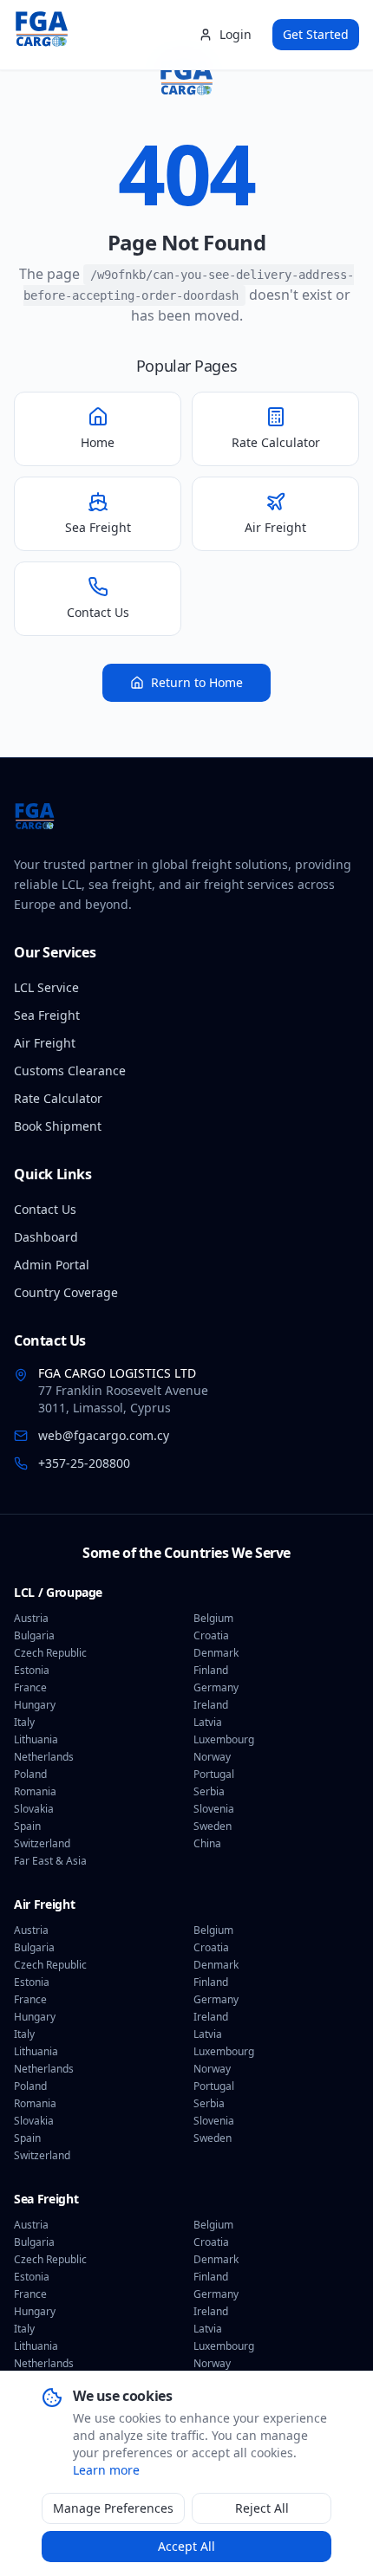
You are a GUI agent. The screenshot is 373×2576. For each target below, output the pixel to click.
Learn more (106, 2470)
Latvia (208, 1723)
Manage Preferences (113, 2508)
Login (236, 34)
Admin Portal (52, 1265)
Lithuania (36, 1740)
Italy (24, 1723)
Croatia (211, 1636)
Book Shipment (58, 1126)
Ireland (211, 1705)
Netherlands (44, 1757)
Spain (27, 1827)
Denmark (216, 1653)
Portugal (214, 1775)
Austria (31, 1619)
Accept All (186, 2546)
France (30, 1688)
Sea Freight (47, 1015)
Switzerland (42, 1844)
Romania (35, 1792)
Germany (216, 1688)
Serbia (209, 1792)
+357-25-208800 (84, 1463)
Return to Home (197, 682)
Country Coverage (66, 1292)
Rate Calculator (58, 1098)
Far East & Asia (50, 1861)
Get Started (316, 34)
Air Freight (45, 1043)
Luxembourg (224, 1740)
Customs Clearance (70, 1071)
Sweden (213, 1827)
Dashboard (46, 1237)
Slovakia (34, 1809)
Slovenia (214, 1809)
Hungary (35, 1705)
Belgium (213, 1619)
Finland (211, 1671)
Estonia (32, 1671)
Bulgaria (34, 1636)
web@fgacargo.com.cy (104, 1435)
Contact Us (45, 1209)
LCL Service (46, 987)
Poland (30, 1775)
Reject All (262, 2508)
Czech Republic (50, 1653)
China (207, 1844)
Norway (212, 1757)
